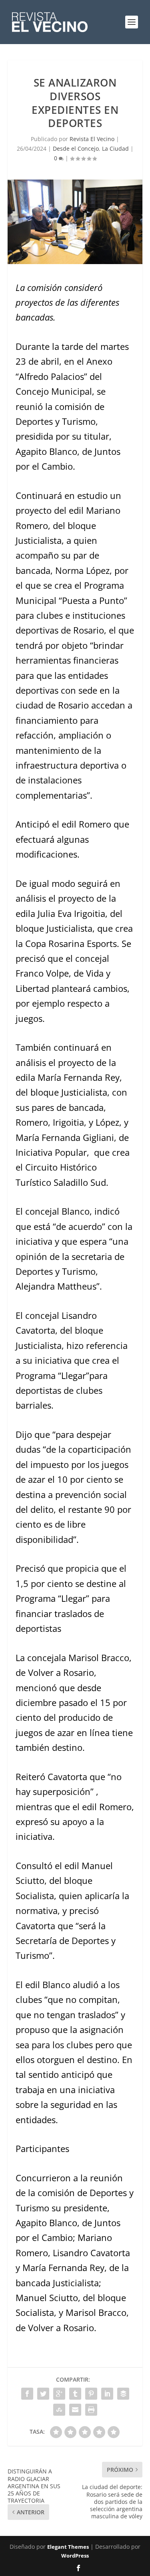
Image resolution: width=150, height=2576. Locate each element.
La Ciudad (115, 148)
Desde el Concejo (76, 148)
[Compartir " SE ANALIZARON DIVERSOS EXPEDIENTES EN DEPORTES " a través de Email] (75, 2410)
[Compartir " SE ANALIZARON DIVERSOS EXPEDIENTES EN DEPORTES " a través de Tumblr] (75, 2394)
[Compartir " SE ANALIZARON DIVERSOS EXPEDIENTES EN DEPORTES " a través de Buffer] (123, 2394)
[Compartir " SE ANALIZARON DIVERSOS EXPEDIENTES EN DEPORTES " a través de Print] (91, 2410)
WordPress (75, 2556)
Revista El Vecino (92, 139)
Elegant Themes (68, 2547)
